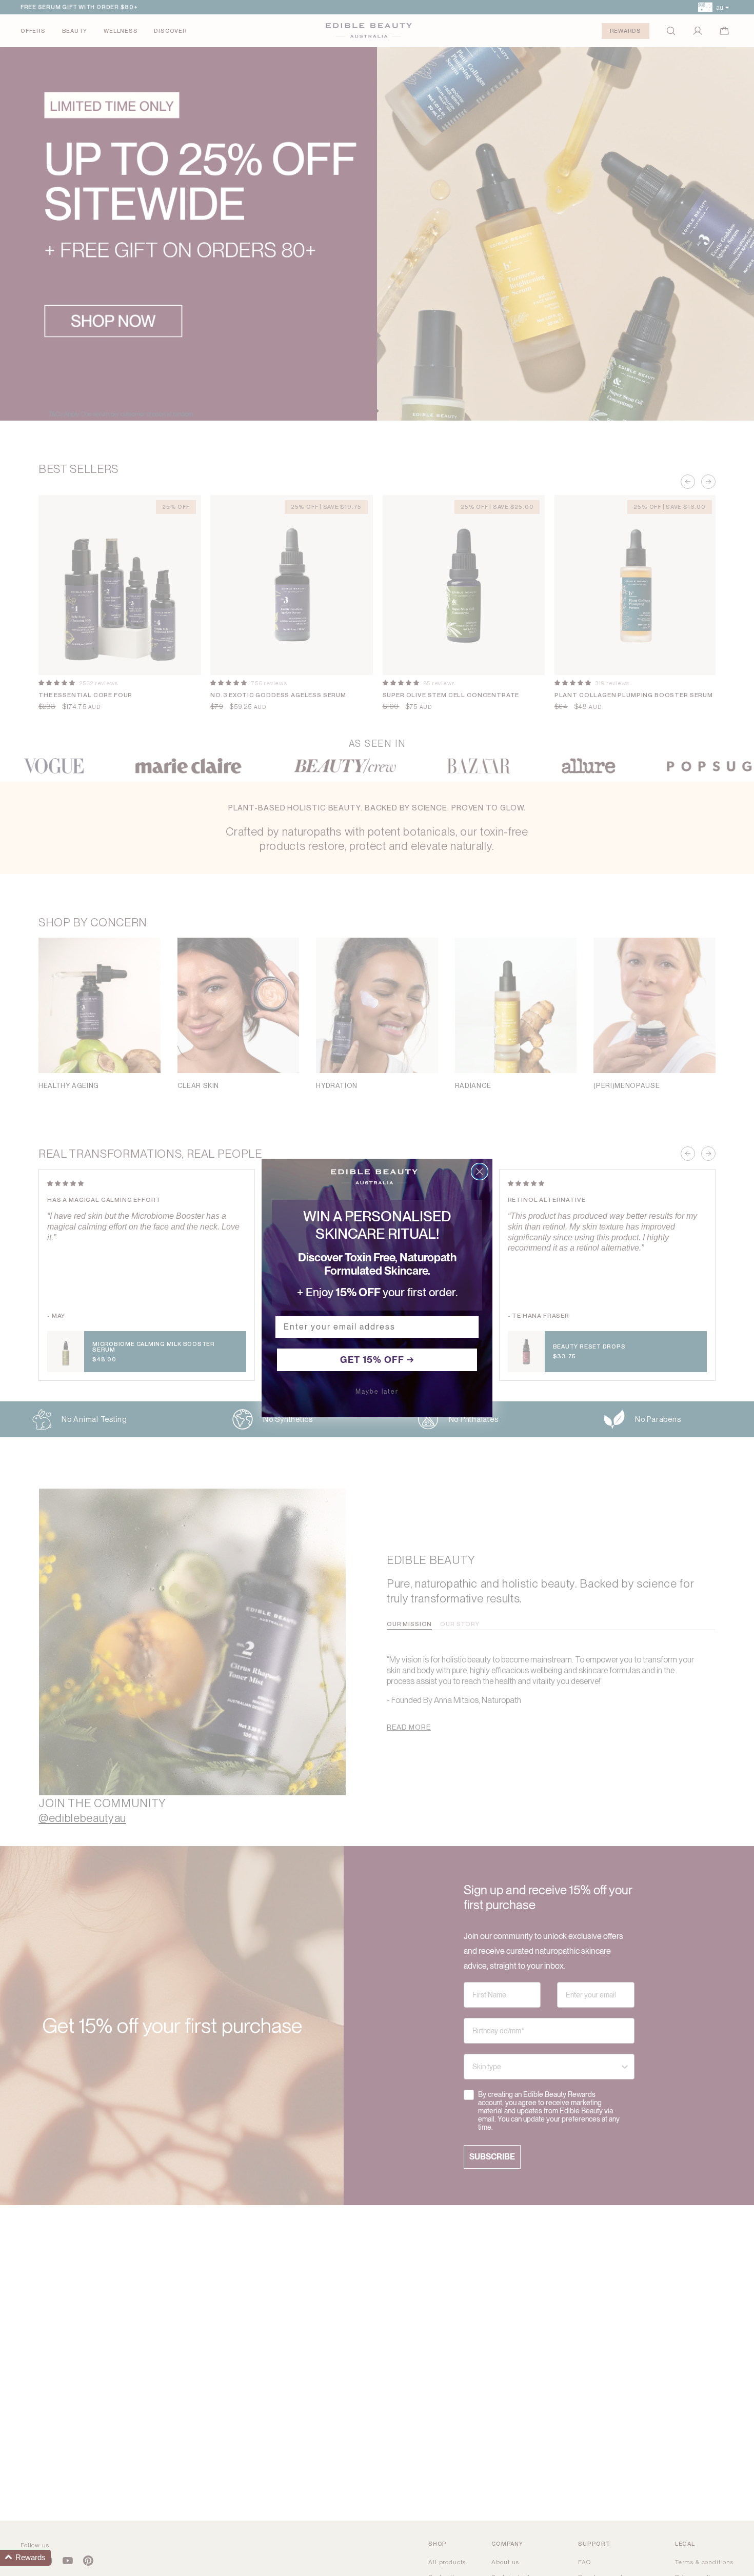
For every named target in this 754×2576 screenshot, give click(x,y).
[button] (25, 2558)
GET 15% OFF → (377, 1360)
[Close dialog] (480, 1172)
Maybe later (377, 1392)
